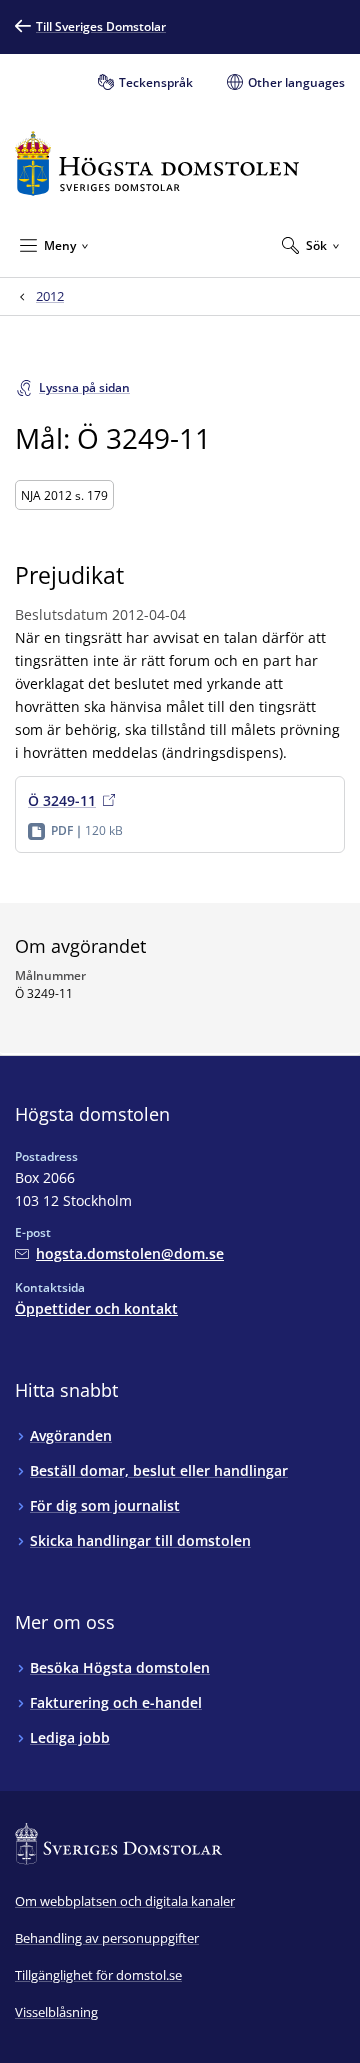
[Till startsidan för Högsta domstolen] (157, 163)
